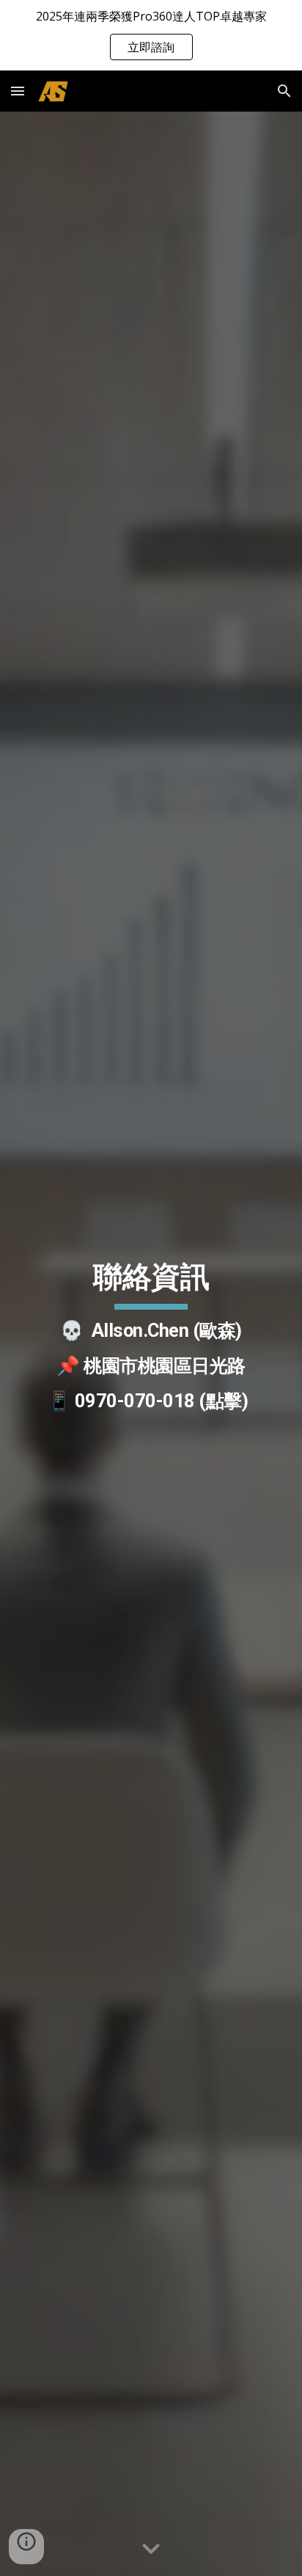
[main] (151, 1343)
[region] (151, 35)
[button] (18, 91)
